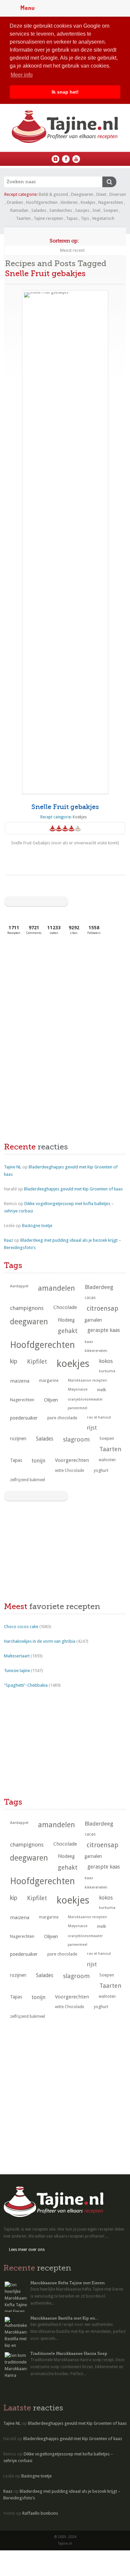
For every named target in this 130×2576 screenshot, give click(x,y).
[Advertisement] (54, 990)
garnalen (93, 1320)
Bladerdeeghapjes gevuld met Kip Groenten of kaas (73, 1189)
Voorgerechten (72, 1460)
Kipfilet (37, 1361)
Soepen (111, 210)
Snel (96, 210)
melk (101, 1390)
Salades (39, 210)
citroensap (102, 1308)
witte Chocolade (69, 1471)
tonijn (38, 1461)
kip (14, 1361)
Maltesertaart (17, 1656)
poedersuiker (24, 1418)
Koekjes (88, 202)
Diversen (118, 194)
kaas (89, 1342)
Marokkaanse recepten (87, 1380)
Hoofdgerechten (42, 202)
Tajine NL (13, 1167)
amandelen (56, 1288)
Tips (85, 218)
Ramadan (19, 210)
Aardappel (19, 1286)
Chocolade (65, 1307)
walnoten (107, 1460)
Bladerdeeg (99, 1287)
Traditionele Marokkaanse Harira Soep (69, 2354)
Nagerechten (111, 202)
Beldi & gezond (53, 194)
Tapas (72, 218)
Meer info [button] (22, 75)
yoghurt (101, 1470)
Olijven (51, 1400)
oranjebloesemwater (85, 1399)
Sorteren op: (64, 241)
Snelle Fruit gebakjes (65, 807)
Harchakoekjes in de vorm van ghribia (40, 1641)
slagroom (76, 1439)
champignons (27, 1308)
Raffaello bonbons (40, 2513)
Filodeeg (66, 1320)
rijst (92, 1428)
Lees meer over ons (27, 2250)
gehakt (68, 1331)
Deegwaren (82, 194)
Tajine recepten (48, 218)
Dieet (101, 194)
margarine (49, 1381)
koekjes (73, 1364)
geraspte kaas (104, 1330)
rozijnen (18, 1439)
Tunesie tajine (17, 1671)
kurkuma (107, 1371)
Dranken (15, 202)
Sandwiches (61, 210)
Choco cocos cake (21, 1627)
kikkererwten (96, 1351)
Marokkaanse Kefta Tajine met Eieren (67, 2283)
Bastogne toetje (37, 1226)
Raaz (8, 1240)
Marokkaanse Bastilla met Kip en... (64, 2318)
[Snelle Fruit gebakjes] (65, 542)
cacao (90, 1298)
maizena (20, 1381)
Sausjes (82, 210)
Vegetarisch (103, 218)
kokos (106, 1361)
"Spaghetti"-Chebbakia (26, 1685)
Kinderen (69, 202)
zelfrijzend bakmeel (27, 1480)
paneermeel (77, 1408)
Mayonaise (78, 1389)
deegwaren (29, 1322)
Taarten (23, 218)
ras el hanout (99, 1417)
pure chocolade (62, 1418)
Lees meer (65, 856)
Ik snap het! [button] (65, 92)
